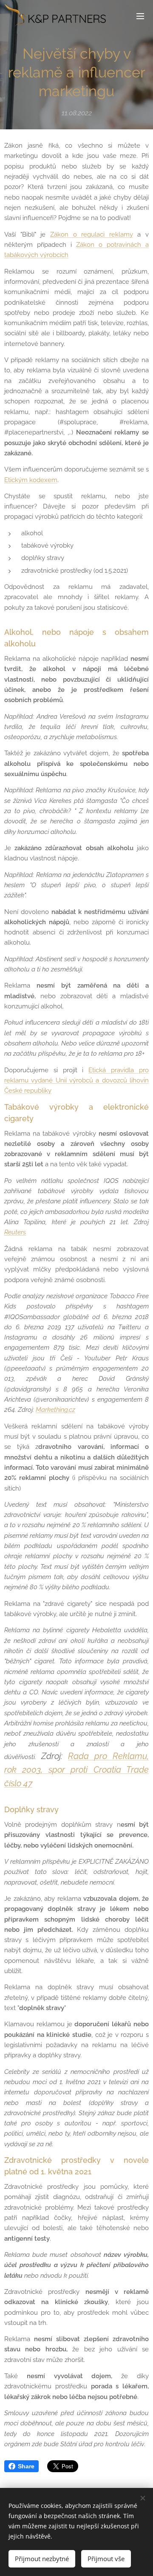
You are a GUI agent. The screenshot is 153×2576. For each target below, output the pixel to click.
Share (26, 2466)
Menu (140, 16)
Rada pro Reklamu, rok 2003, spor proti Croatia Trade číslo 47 (76, 1770)
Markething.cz (55, 1410)
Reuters (15, 1232)
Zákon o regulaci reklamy (92, 234)
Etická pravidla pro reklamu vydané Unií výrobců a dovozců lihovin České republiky (76, 1081)
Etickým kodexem (31, 480)
